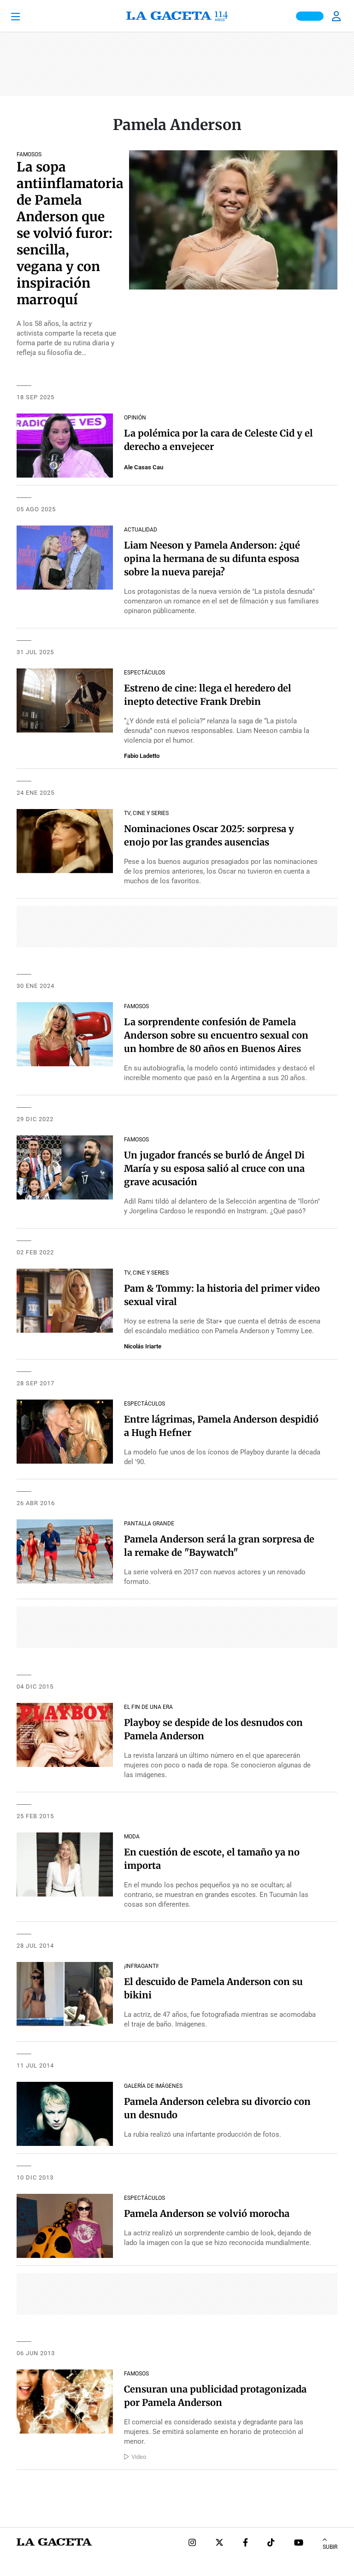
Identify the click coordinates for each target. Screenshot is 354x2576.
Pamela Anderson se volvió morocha (207, 2213)
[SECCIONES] (28, 16)
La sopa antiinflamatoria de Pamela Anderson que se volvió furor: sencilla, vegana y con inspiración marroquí (70, 233)
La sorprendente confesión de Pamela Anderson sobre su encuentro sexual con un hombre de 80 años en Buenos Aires (216, 1035)
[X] (219, 2544)
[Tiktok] (271, 2544)
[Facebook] (245, 2544)
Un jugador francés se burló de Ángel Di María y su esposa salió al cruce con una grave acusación (214, 1168)
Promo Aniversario (310, 16)
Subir (330, 2547)
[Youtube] (299, 2544)
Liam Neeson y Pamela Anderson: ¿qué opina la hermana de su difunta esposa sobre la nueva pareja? (212, 558)
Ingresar (337, 16)
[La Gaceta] (177, 16)
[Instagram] (192, 2544)
